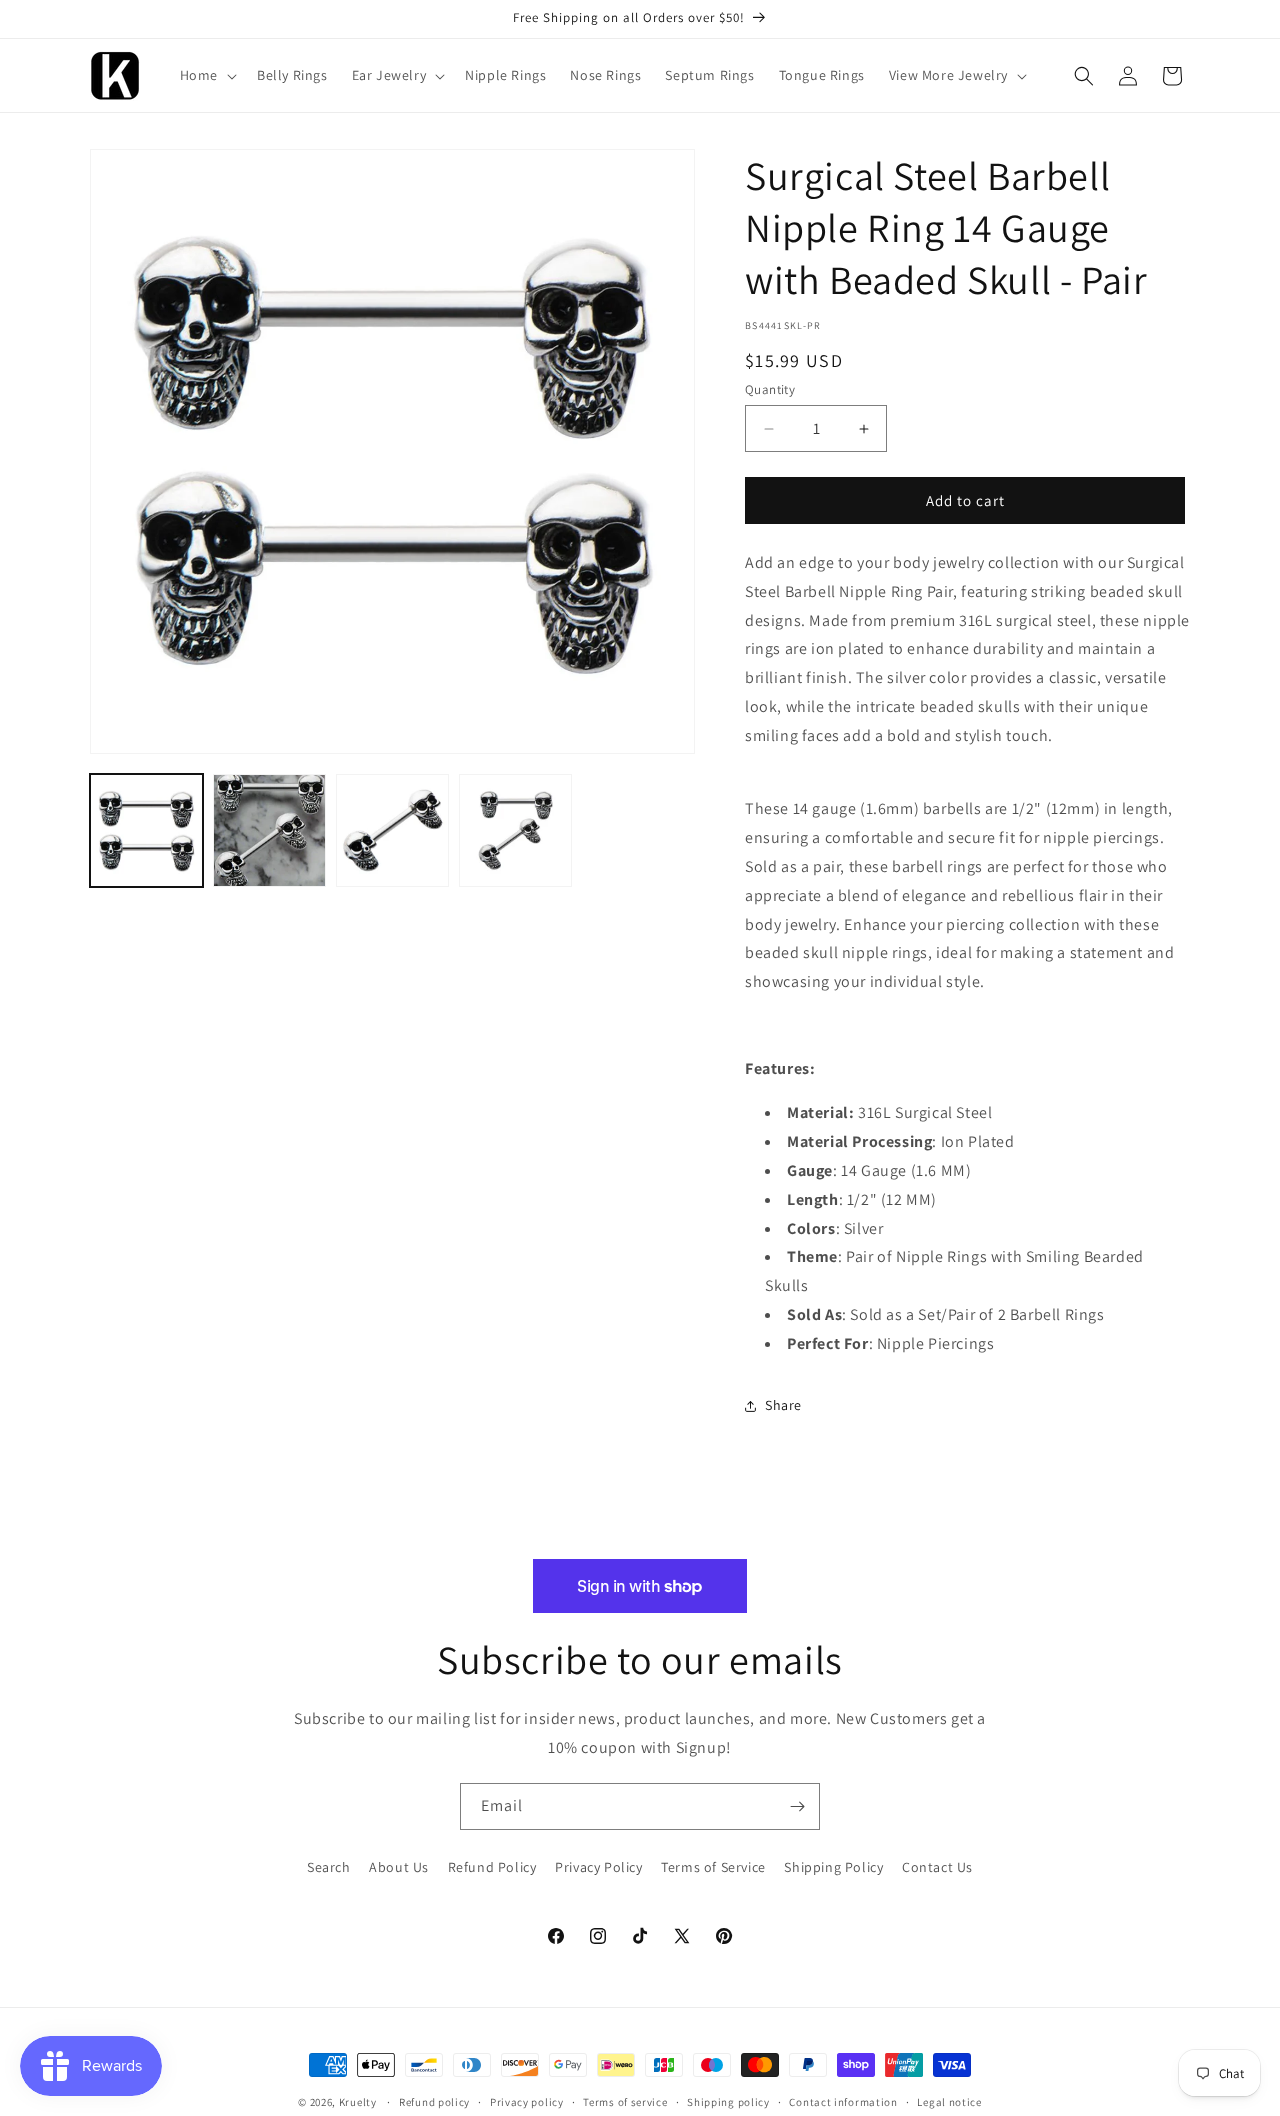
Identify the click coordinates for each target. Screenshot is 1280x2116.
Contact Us (937, 1867)
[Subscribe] (797, 1806)
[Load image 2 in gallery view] (269, 830)
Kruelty (358, 2102)
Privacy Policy (598, 1867)
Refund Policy (492, 1867)
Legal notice (949, 2102)
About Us (399, 1867)
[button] (206, 75)
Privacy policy (527, 2102)
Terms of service (625, 2102)
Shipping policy (728, 2102)
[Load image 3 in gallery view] (392, 830)
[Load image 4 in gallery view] (515, 830)
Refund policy (434, 2102)
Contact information (843, 2102)
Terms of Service (713, 1867)
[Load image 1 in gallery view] (146, 830)
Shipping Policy (833, 1867)
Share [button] (783, 1405)
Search (329, 1867)
